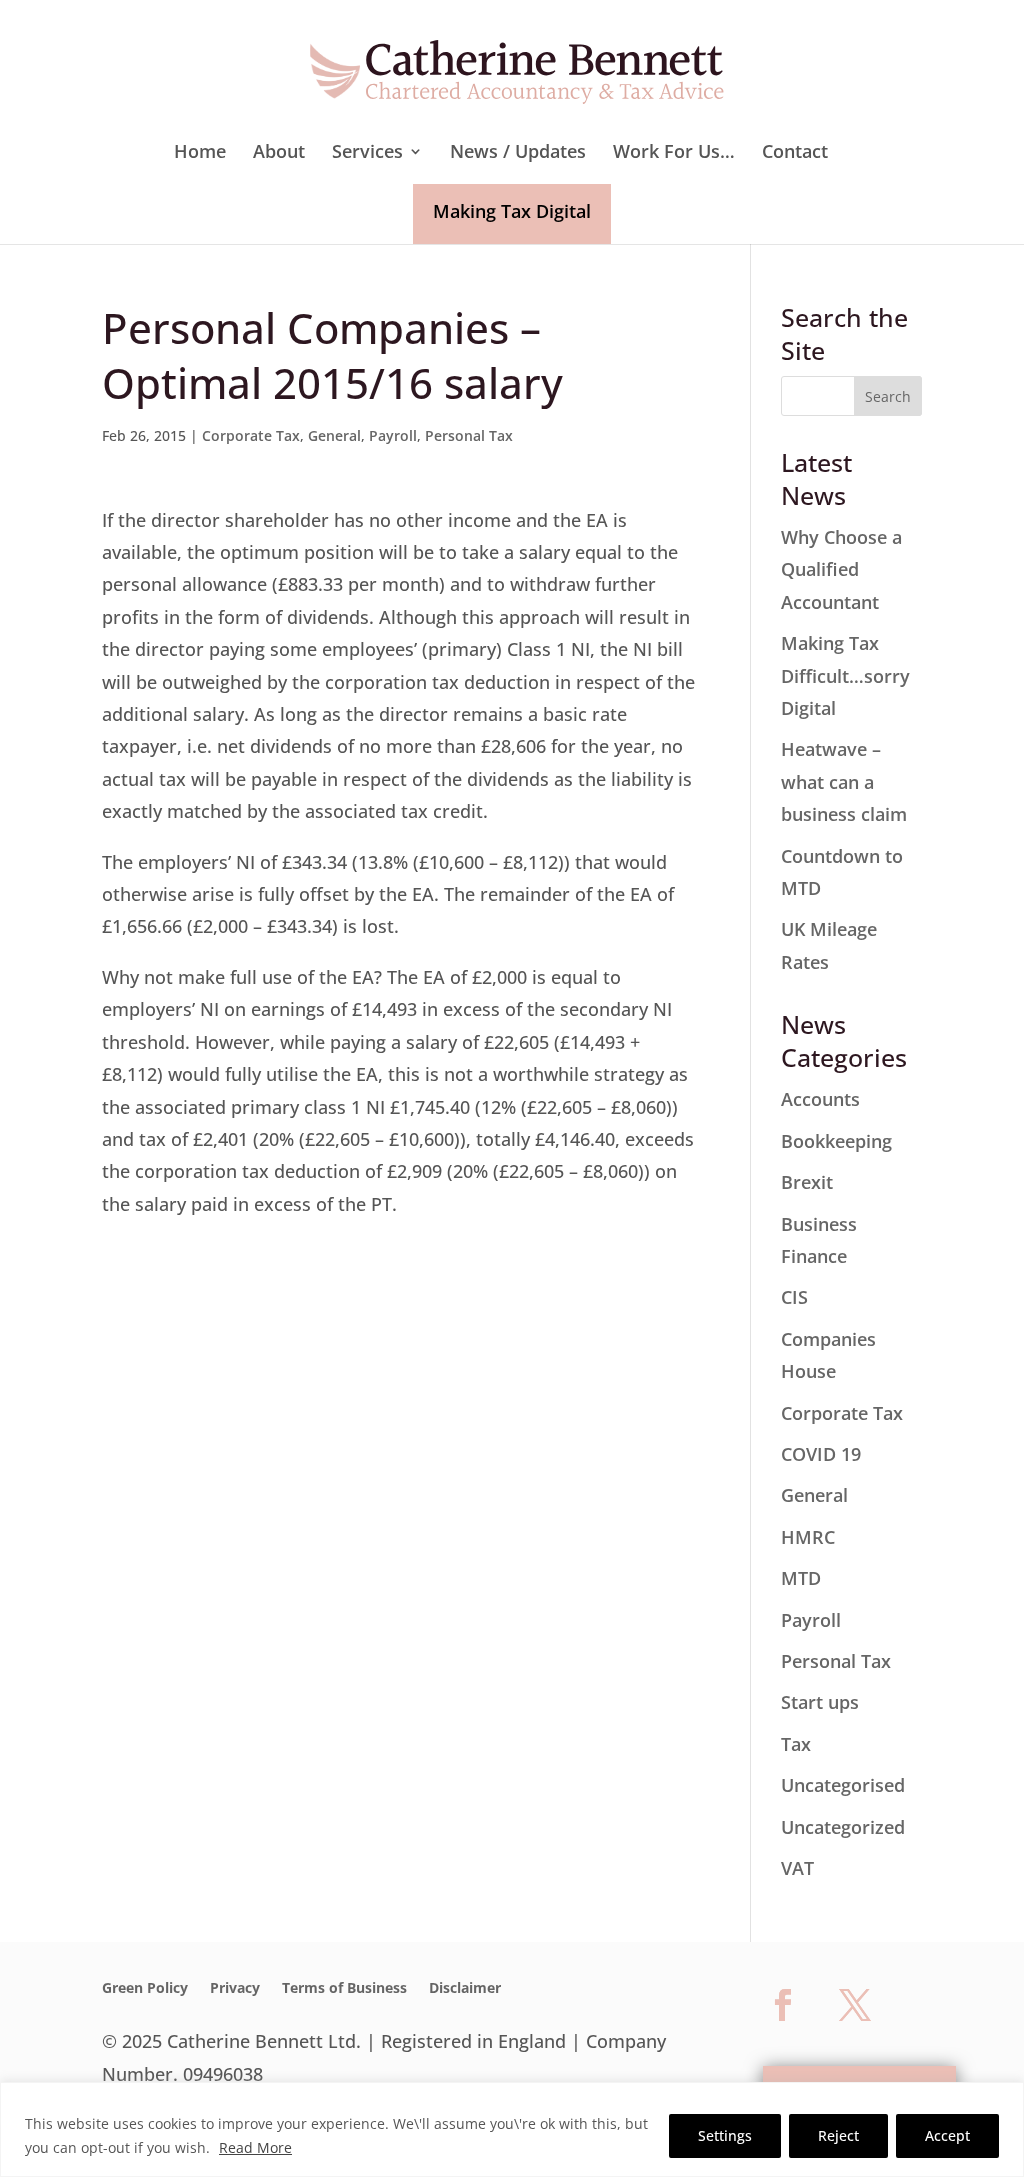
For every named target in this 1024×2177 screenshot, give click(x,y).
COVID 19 (821, 1454)
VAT (797, 1868)
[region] (512, 2129)
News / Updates (518, 153)
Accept (947, 2135)
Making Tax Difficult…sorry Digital (845, 675)
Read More (255, 2147)
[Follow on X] (855, 2005)
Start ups (820, 1702)
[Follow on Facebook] (783, 2005)
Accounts (820, 1099)
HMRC (808, 1537)
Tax (796, 1744)
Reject (838, 2135)
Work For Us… (674, 153)
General (334, 435)
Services (367, 153)
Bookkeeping (836, 1141)
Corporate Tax (251, 435)
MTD (801, 1578)
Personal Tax (469, 435)
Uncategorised (843, 1785)
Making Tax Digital (512, 211)
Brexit (807, 1182)
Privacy (235, 1989)
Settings (725, 2135)
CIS (794, 1297)
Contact (795, 153)
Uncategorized (843, 1827)
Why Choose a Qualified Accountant (841, 569)
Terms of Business (344, 1989)
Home (200, 153)
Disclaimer (465, 1989)
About (279, 153)
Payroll (393, 435)
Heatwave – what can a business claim (844, 781)
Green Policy (145, 1989)
